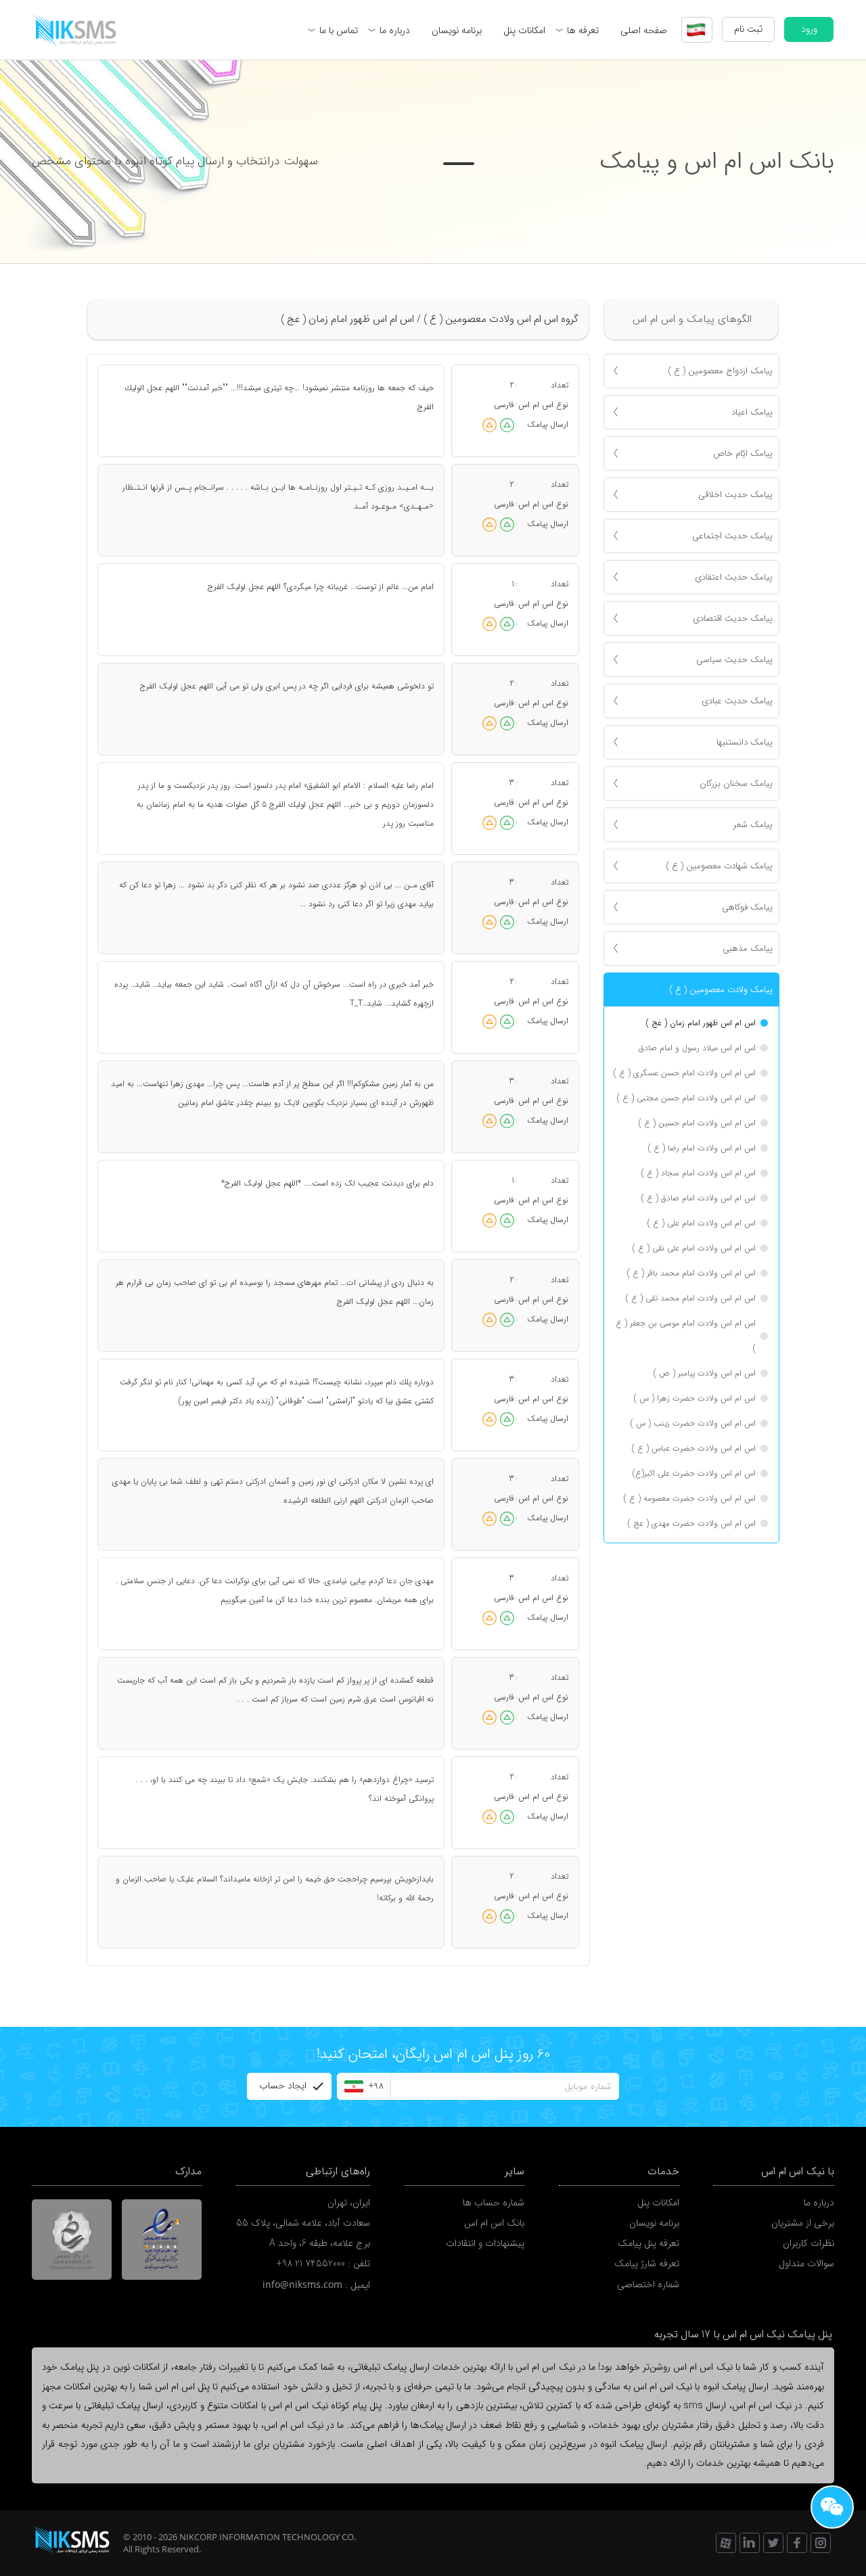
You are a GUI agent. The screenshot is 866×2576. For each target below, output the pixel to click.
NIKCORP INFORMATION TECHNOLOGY (259, 2537)
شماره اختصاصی (648, 2285)
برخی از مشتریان (803, 2223)
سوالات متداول (806, 2264)
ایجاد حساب (283, 2086)
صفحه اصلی (644, 30)
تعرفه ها (583, 30)
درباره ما (395, 30)
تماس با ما (339, 30)
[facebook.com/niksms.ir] (797, 2543)
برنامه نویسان (457, 30)
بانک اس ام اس (494, 2223)
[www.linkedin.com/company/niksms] (750, 2543)
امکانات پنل (524, 30)
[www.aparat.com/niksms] (726, 2543)
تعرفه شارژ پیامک (647, 2264)
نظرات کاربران (808, 2243)
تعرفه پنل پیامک (648, 2243)
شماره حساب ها (494, 2203)
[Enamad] (162, 2240)
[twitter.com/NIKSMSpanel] (773, 2543)
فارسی (504, 405)
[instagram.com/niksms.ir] (821, 2543)
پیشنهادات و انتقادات (485, 2243)
